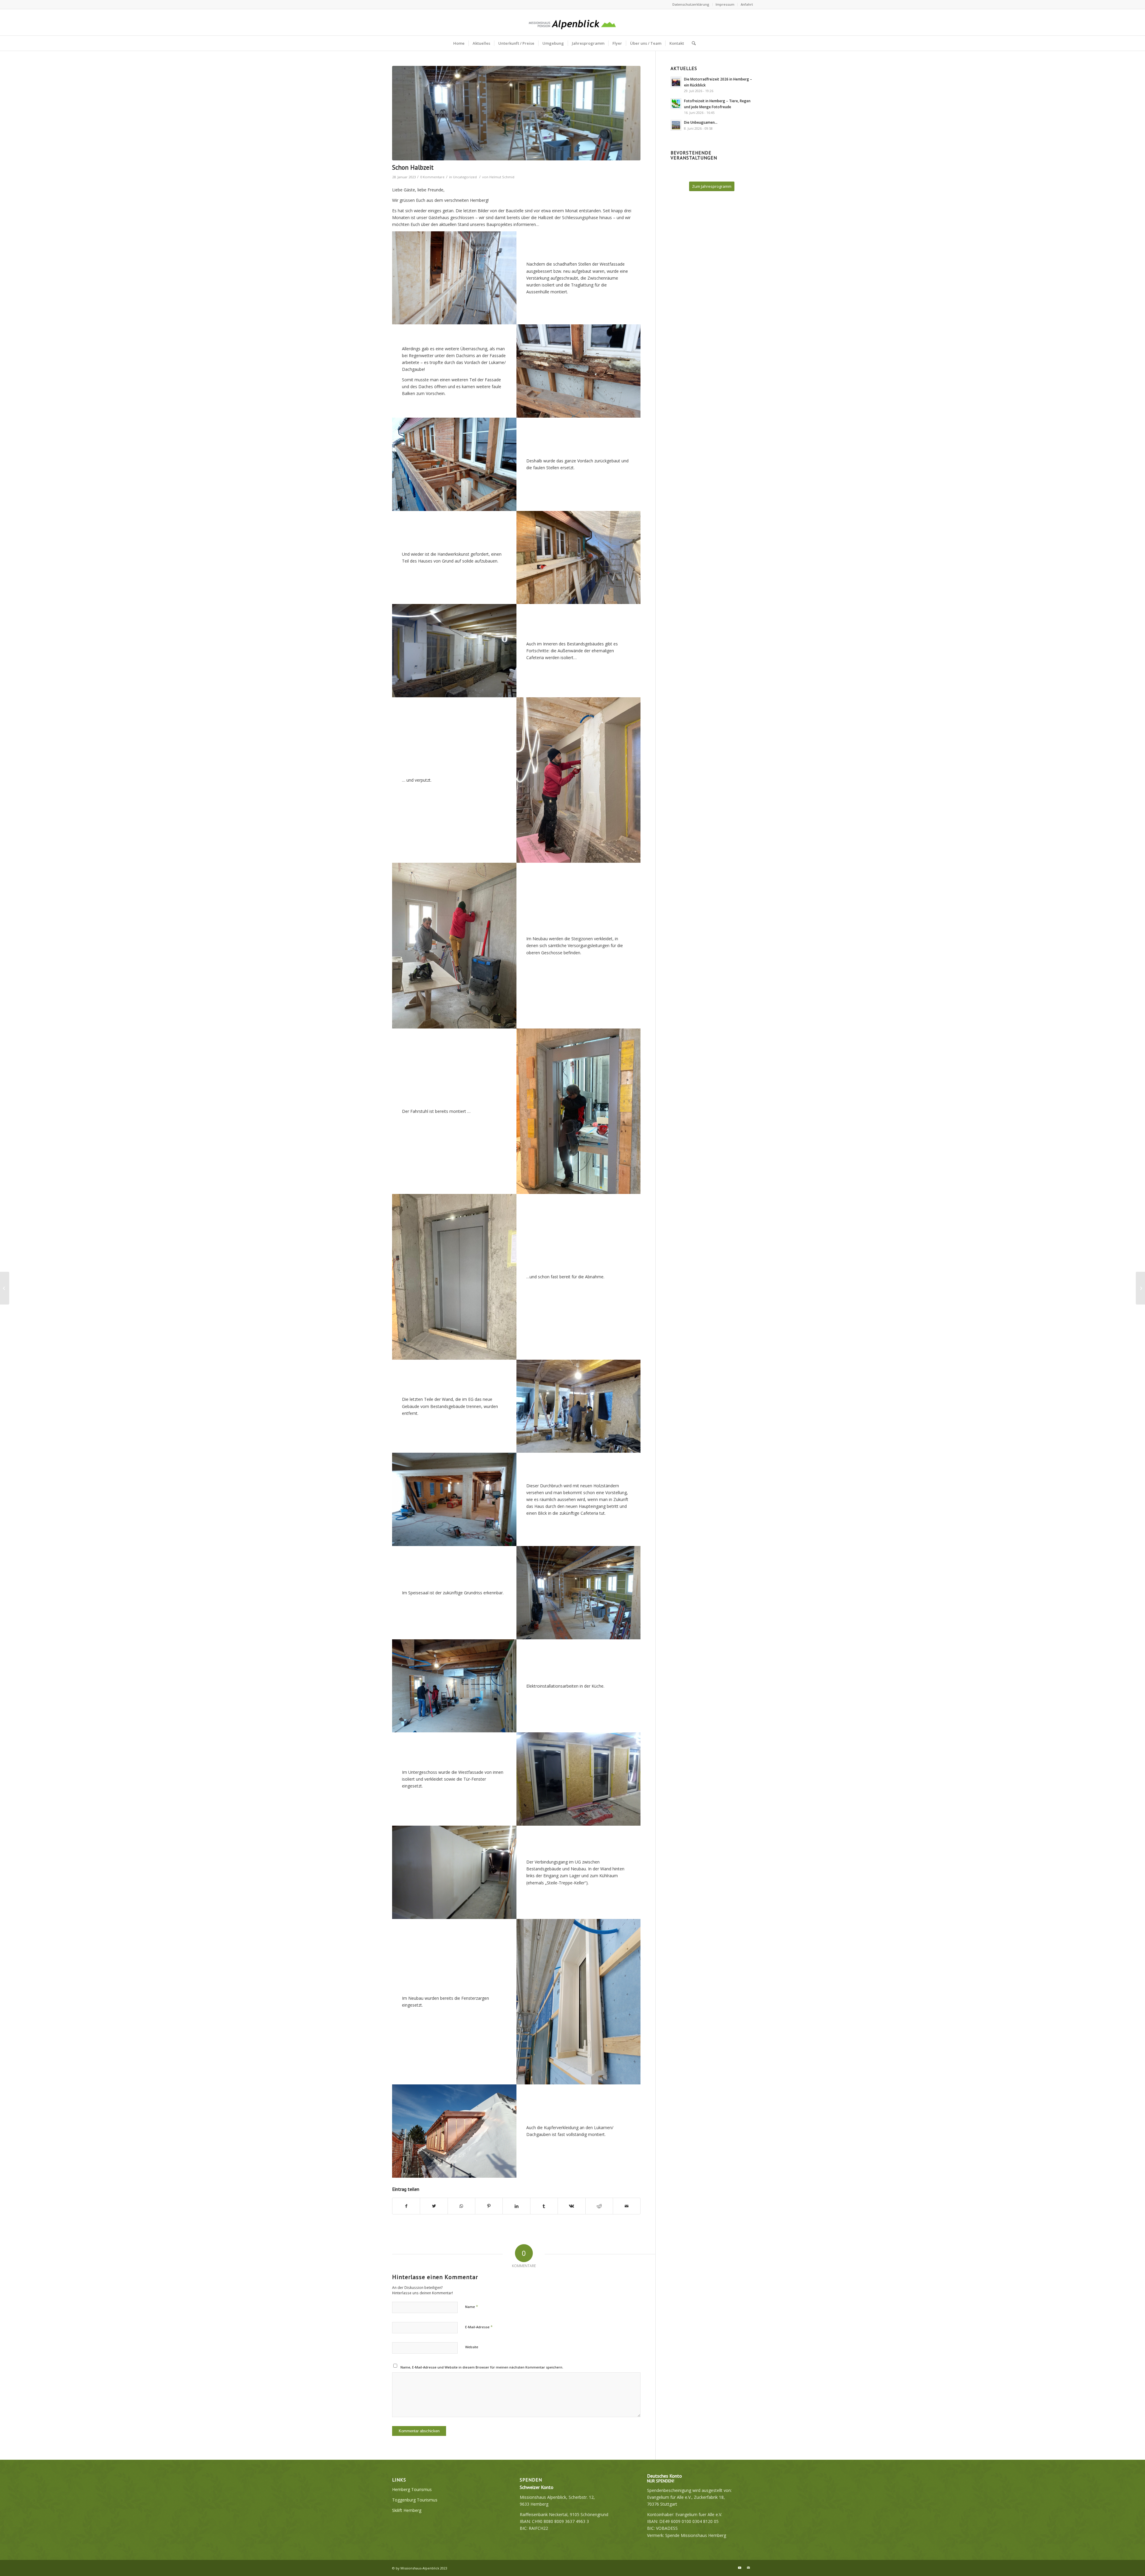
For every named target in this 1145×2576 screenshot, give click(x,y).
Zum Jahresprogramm (712, 186)
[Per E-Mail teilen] (627, 2206)
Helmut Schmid (502, 177)
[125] (516, 113)
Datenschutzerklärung (691, 4)
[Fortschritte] (1140, 1288)
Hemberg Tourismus (412, 2489)
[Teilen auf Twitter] (434, 2206)
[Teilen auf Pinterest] (489, 2206)
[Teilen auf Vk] (571, 2206)
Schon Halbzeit (413, 167)
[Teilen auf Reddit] (599, 2206)
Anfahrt (747, 4)
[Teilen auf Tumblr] (544, 2206)
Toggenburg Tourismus (415, 2500)
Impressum (725, 4)
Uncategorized (465, 177)
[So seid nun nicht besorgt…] (5, 1288)
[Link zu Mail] (748, 2568)
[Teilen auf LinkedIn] (516, 2206)
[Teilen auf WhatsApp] (461, 2206)
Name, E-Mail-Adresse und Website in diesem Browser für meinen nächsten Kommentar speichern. (482, 2367)
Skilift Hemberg (407, 2510)
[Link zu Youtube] (739, 2568)
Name (472, 2307)
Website (472, 2347)
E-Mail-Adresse (479, 2327)
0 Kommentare (432, 177)
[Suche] (692, 43)
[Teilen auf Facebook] (406, 2206)
